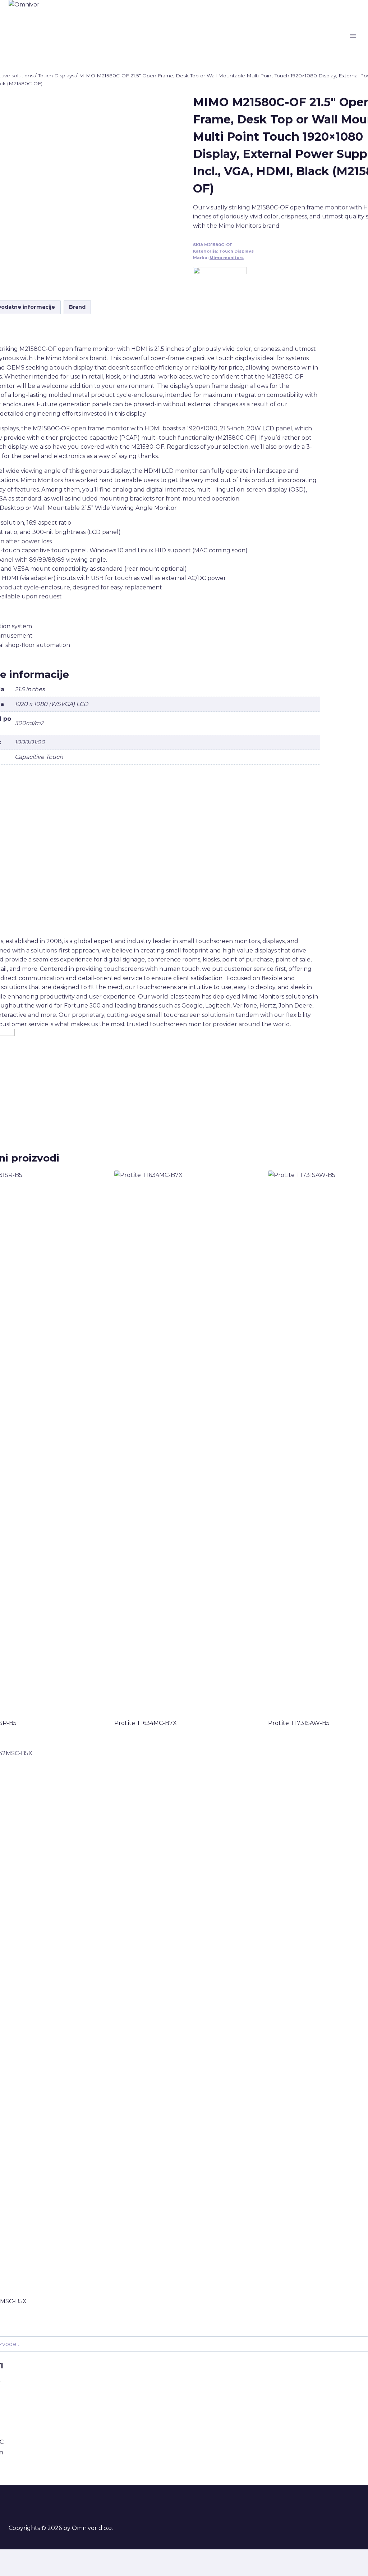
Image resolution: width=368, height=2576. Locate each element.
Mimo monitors (227, 258)
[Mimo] (220, 278)
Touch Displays (236, 251)
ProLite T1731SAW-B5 (299, 1723)
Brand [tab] (77, 307)
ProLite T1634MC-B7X (146, 1723)
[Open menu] (353, 36)
